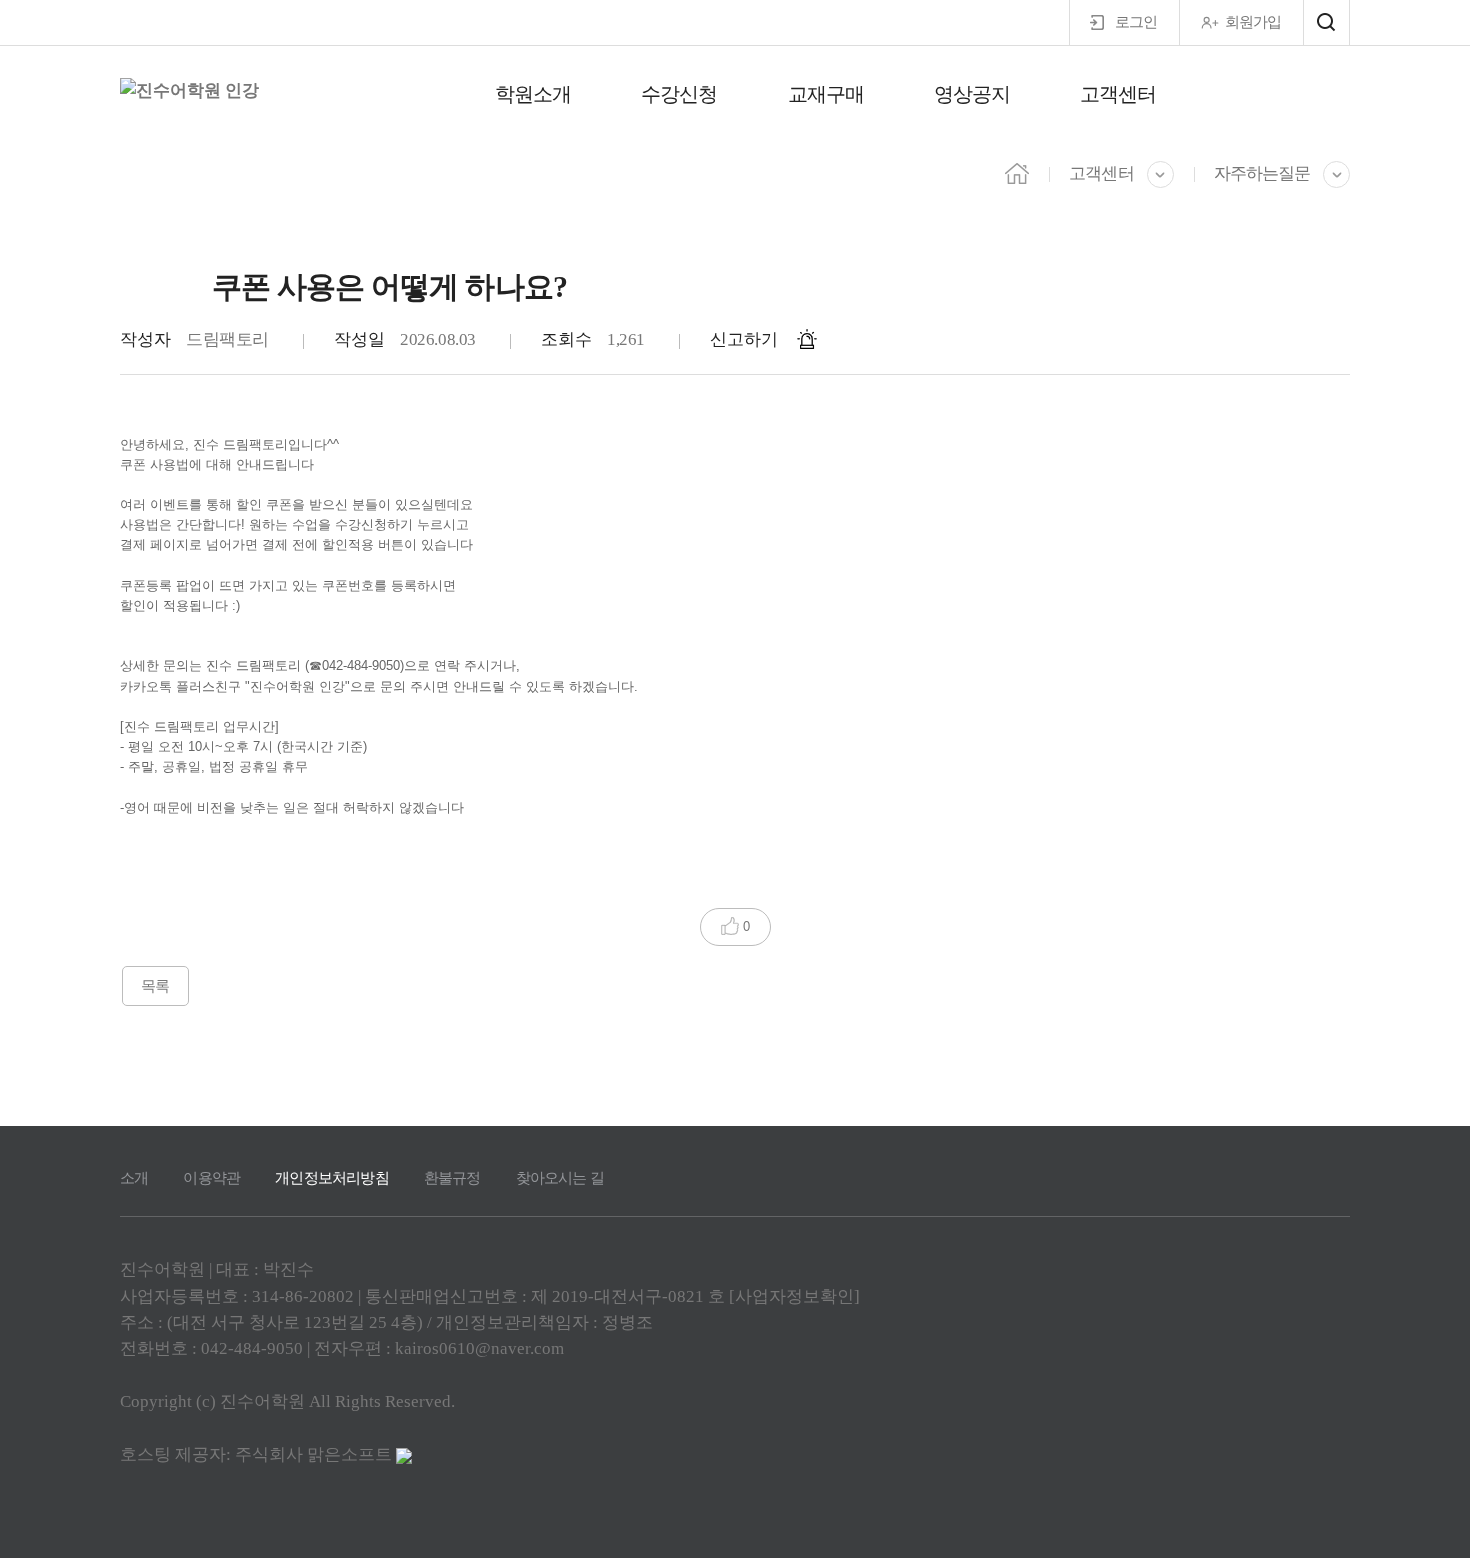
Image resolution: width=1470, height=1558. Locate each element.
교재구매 (826, 94)
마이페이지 (1310, 96)
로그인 (1136, 22)
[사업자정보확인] (794, 1296)
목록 (155, 986)
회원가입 (1253, 22)
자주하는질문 (1262, 173)
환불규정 (452, 1178)
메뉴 (1326, 22)
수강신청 (679, 94)
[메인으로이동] (1017, 172)
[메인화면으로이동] (189, 91)
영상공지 (972, 94)
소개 (134, 1178)
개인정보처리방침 (332, 1178)
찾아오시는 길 (560, 1178)
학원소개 (533, 94)
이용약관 (211, 1178)
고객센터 (1118, 94)
